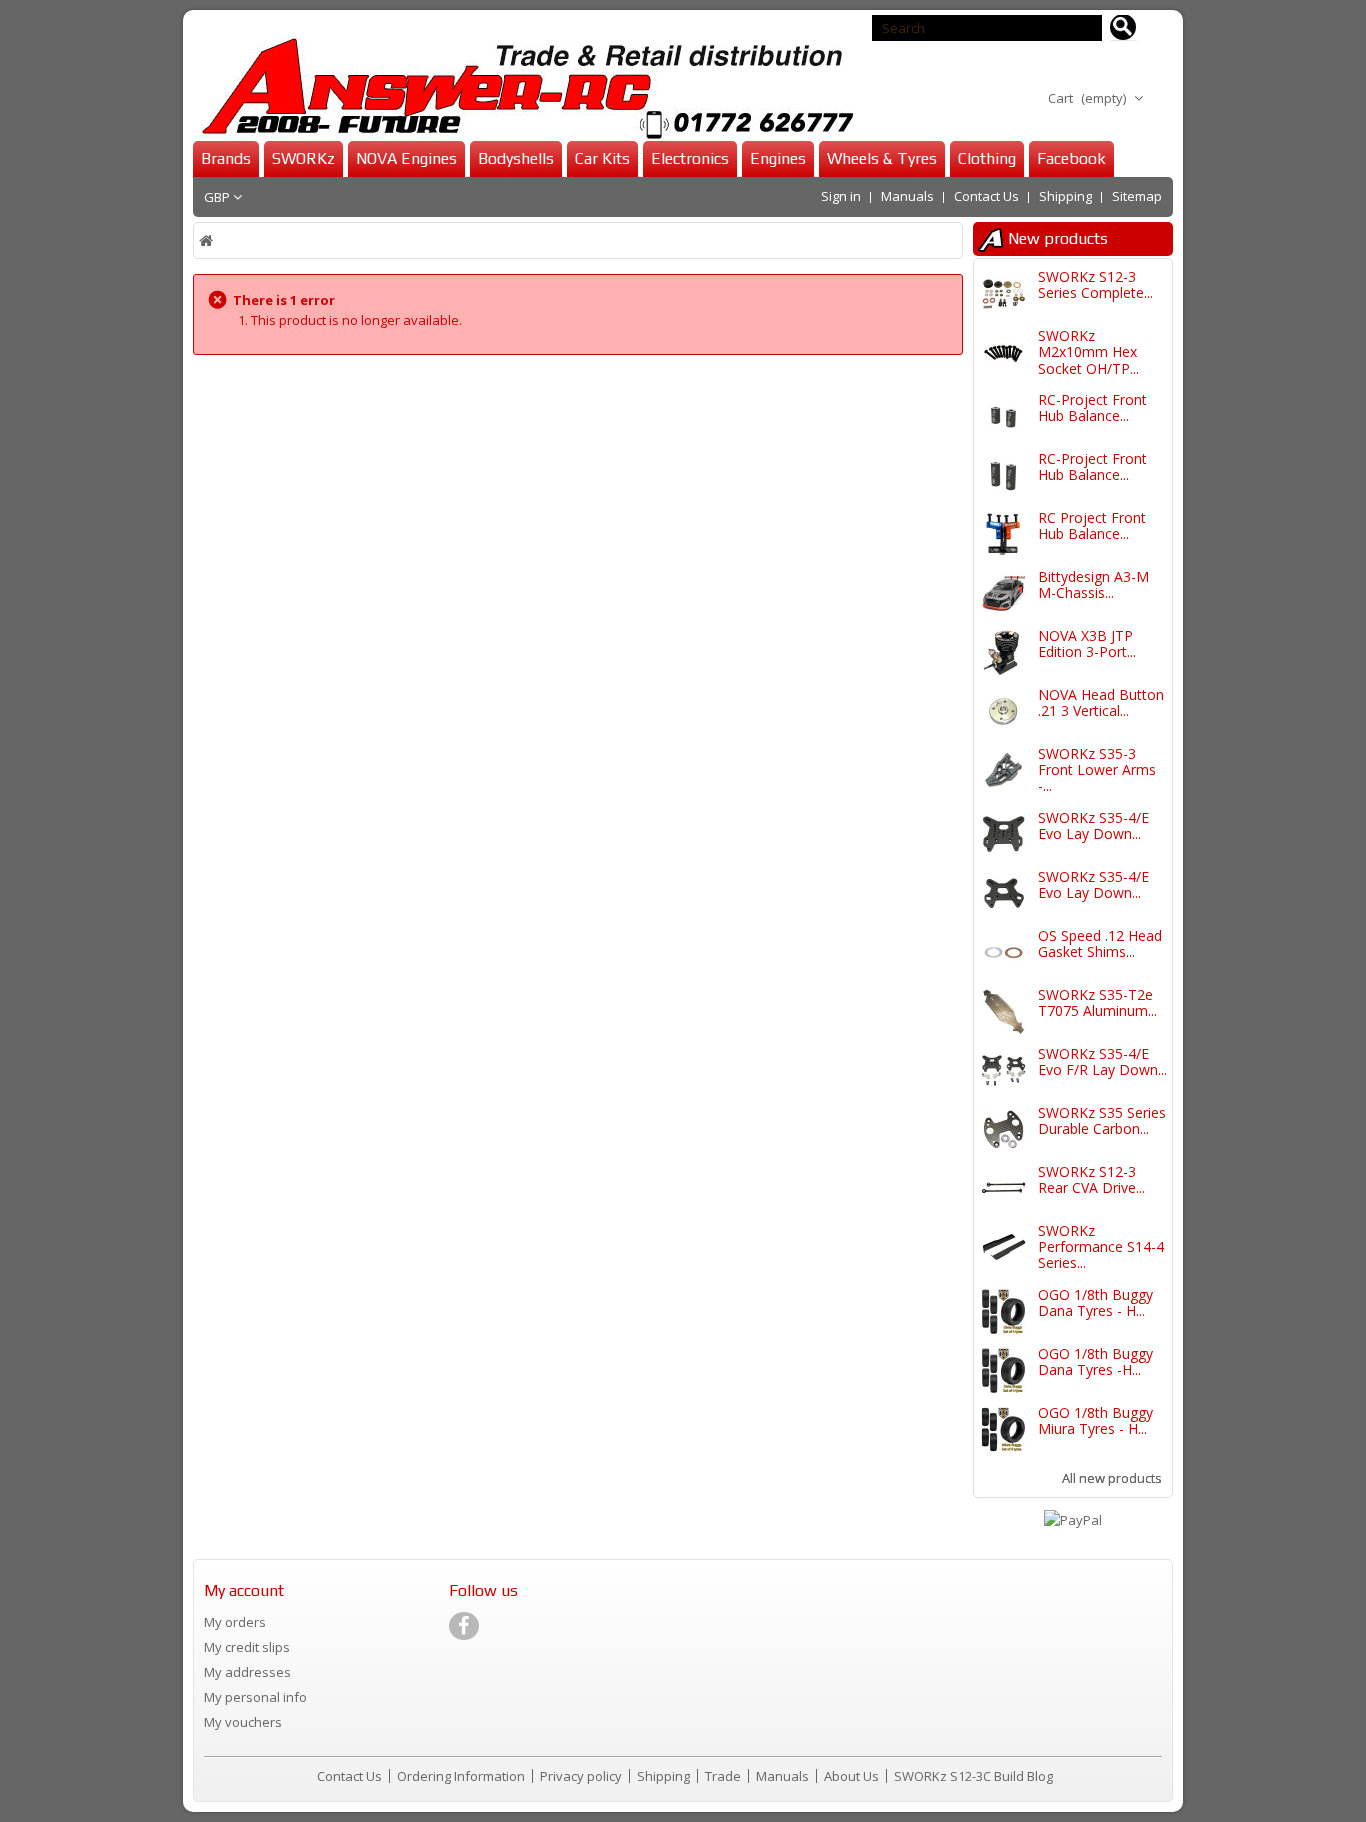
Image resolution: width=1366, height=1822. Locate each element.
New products (1058, 238)
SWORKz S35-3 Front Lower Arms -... (1097, 770)
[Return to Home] (207, 240)
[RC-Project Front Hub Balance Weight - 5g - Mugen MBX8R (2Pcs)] (1003, 416)
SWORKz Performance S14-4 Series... (1101, 1247)
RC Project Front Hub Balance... (1092, 525)
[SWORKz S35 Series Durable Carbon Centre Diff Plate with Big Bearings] (1003, 1129)
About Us (853, 1776)
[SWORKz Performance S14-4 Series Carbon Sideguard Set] (1003, 1247)
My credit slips (247, 1647)
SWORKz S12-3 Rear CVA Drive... (1091, 1179)
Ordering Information (462, 1776)
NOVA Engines (406, 158)
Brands (226, 158)
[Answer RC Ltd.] (523, 88)
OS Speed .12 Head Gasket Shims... (1100, 943)
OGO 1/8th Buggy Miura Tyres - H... (1095, 1420)
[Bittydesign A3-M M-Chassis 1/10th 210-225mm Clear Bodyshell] (1003, 593)
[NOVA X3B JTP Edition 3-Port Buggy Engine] (1003, 652)
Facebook (1071, 158)
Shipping (1065, 196)
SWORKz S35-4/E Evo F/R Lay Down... (1102, 1061)
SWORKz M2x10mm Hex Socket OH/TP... (1088, 352)
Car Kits (602, 158)
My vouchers (243, 1722)
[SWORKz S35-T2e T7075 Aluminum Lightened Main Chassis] (1003, 1011)
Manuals (907, 196)
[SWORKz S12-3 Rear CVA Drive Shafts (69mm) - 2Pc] (1003, 1188)
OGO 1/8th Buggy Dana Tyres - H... (1095, 1302)
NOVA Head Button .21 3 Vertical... (1101, 702)
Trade (724, 1776)
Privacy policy (582, 1776)
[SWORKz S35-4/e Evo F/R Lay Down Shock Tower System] (1003, 1070)
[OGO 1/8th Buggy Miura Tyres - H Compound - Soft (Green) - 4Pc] (1003, 1429)
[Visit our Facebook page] (464, 1626)
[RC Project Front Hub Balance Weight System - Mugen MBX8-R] (1003, 534)
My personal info (255, 1697)
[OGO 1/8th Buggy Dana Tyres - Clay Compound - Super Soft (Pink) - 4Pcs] (1003, 1311)
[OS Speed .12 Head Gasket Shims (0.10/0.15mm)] (1003, 952)
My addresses (247, 1672)
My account (244, 1590)
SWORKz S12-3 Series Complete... (1095, 284)
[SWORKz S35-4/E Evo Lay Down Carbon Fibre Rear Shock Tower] (1003, 834)
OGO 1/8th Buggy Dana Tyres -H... (1095, 1361)
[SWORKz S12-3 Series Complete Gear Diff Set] (1003, 293)
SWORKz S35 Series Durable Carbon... (1102, 1120)
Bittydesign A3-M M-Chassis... (1093, 584)
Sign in (841, 196)
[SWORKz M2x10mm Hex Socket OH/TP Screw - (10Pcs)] (1003, 352)
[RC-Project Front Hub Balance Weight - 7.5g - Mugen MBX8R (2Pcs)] (1003, 475)
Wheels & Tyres (882, 158)
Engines (778, 158)
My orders (235, 1622)
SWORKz (303, 158)
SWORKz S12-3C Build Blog (973, 1776)
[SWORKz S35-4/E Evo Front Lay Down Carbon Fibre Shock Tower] (1003, 893)
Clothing (987, 158)
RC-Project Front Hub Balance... (1092, 407)
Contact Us (986, 196)
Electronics (690, 158)
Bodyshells (516, 158)
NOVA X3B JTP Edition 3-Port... (1087, 643)
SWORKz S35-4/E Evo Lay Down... (1093, 825)
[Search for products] (1123, 28)
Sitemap (1137, 196)
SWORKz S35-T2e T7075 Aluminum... (1097, 1002)
